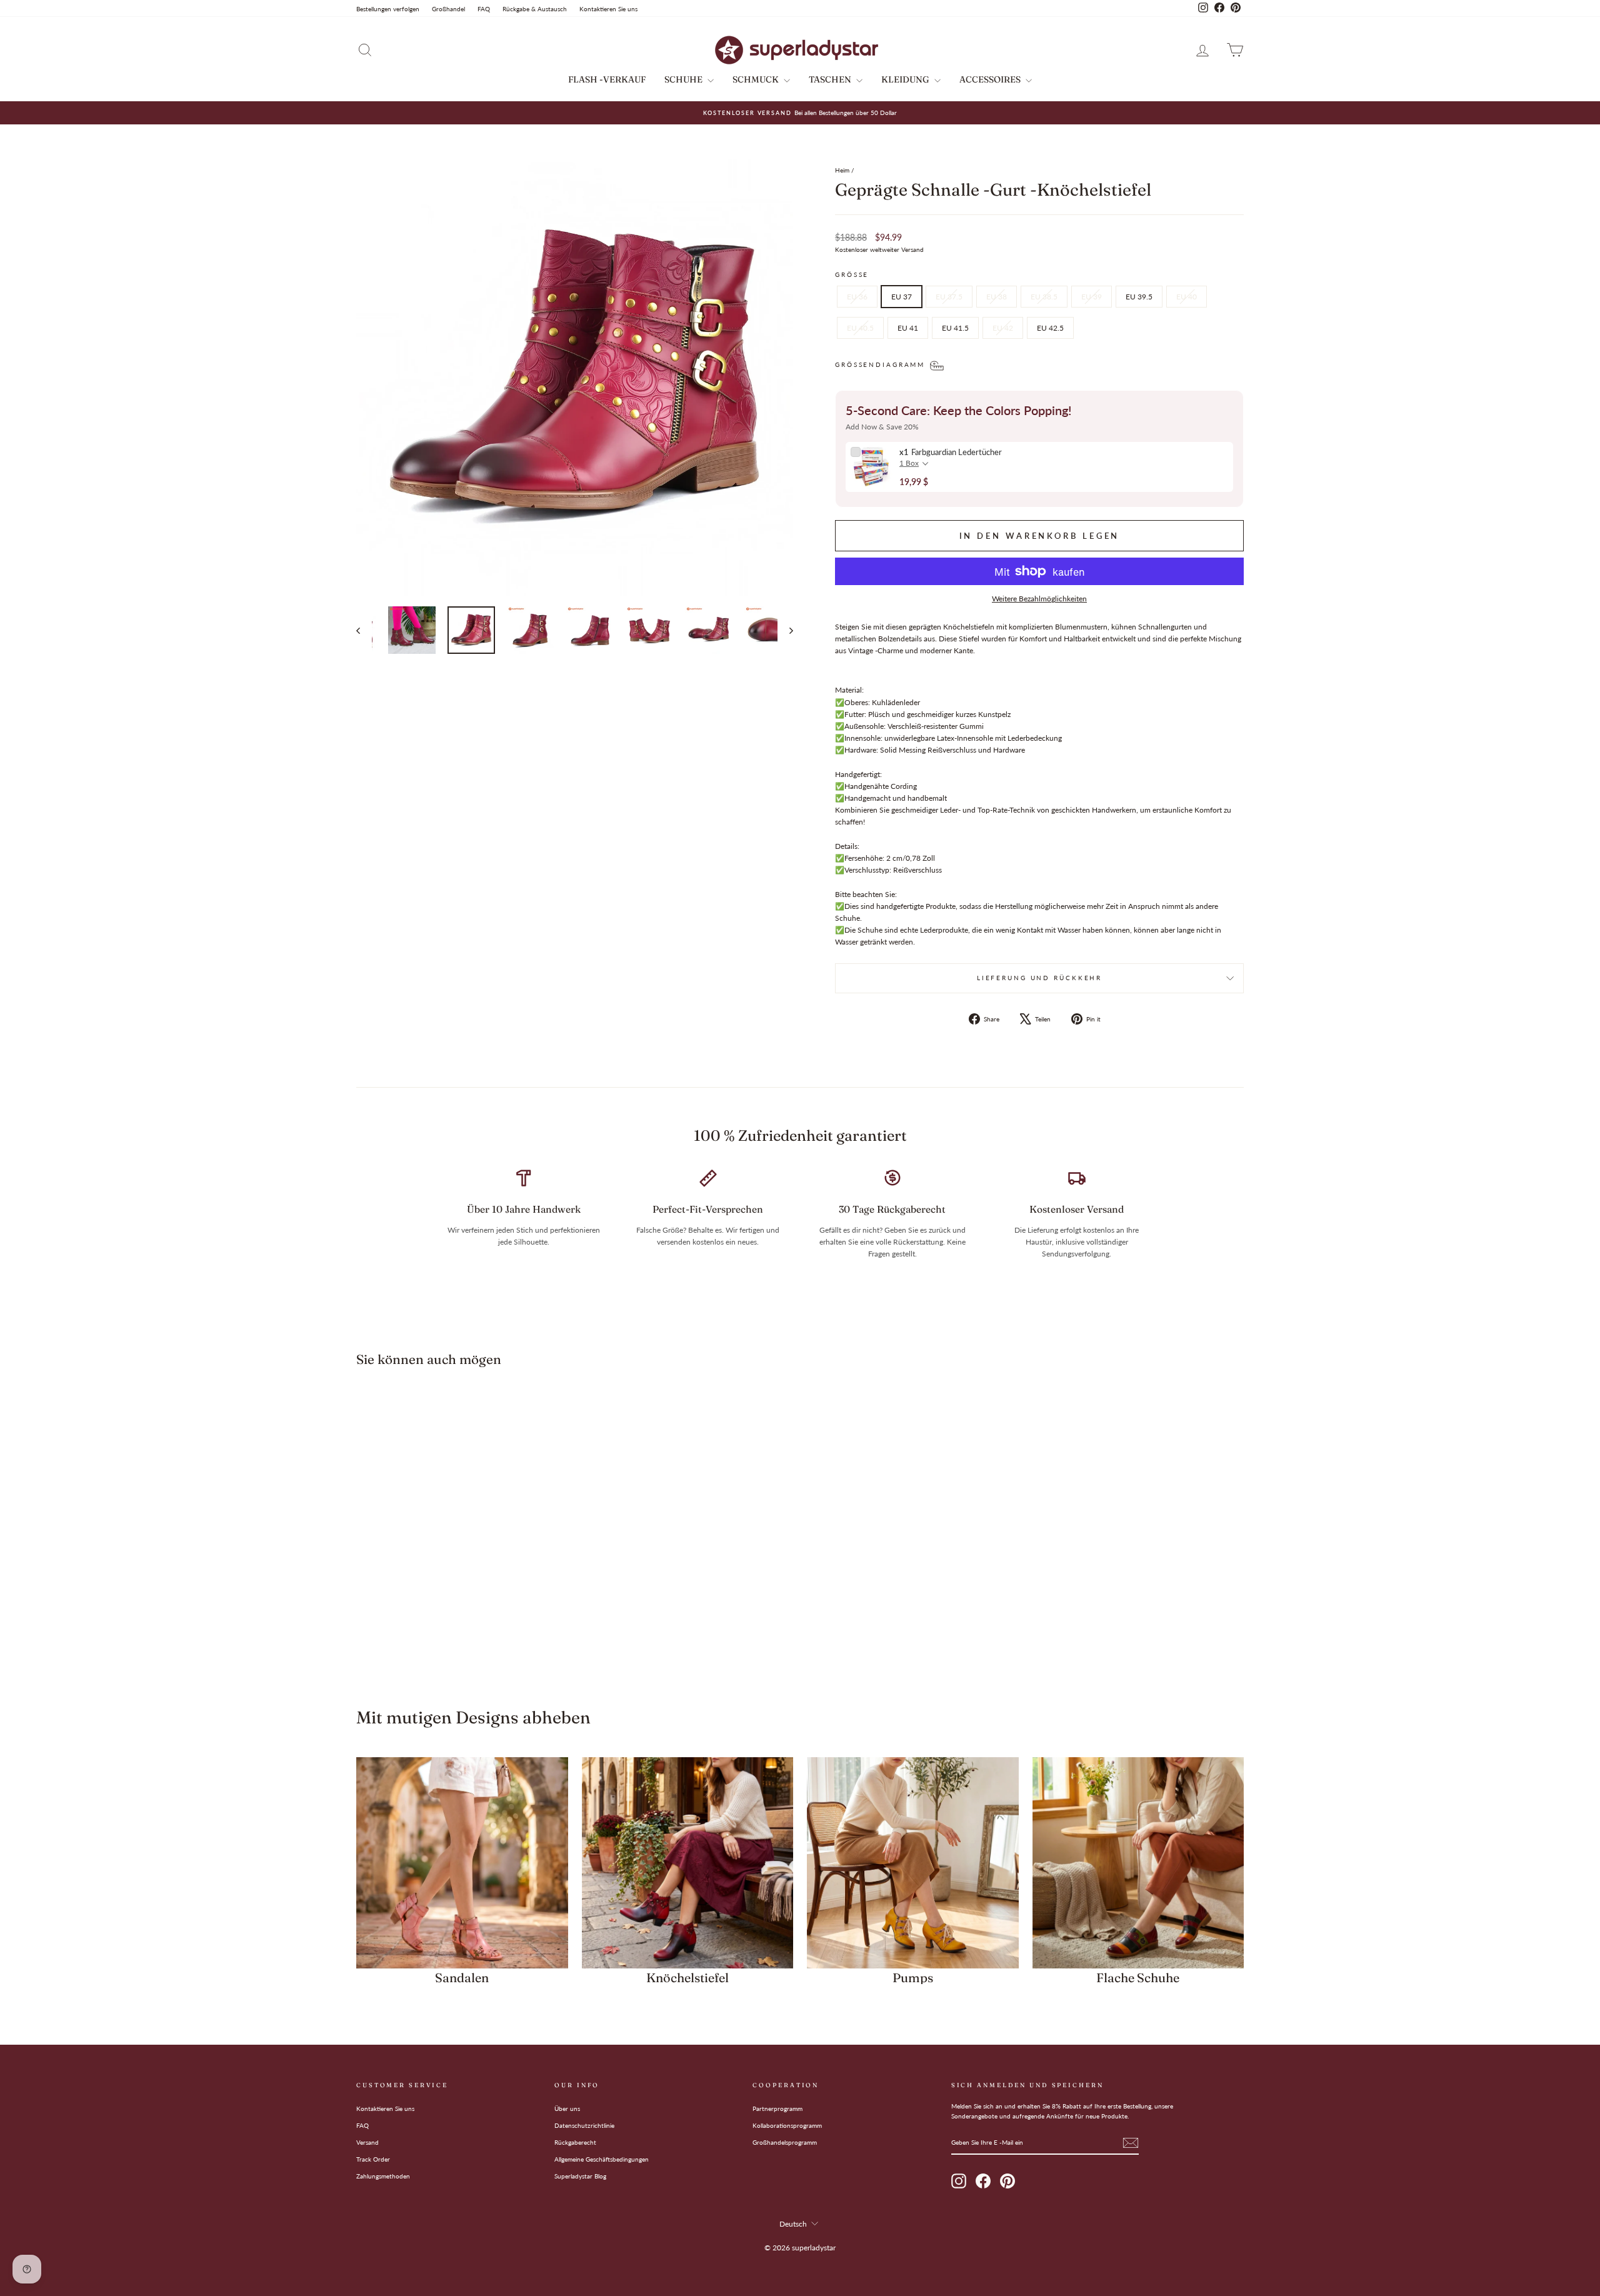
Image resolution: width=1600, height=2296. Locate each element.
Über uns (567, 2108)
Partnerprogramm (777, 2108)
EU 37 (902, 297)
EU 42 (1003, 328)
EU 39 (1092, 297)
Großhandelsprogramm (785, 2142)
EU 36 (857, 297)
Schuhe (684, 79)
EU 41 (908, 328)
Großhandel (448, 9)
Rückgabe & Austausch (535, 9)
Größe (852, 275)
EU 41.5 (955, 328)
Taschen (831, 79)
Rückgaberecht (575, 2142)
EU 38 (997, 297)
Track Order (373, 2159)
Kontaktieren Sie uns (608, 9)
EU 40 (1187, 297)
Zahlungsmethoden (383, 2176)
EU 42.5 (1050, 328)
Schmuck (757, 79)
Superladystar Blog (580, 2176)
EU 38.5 (1044, 297)
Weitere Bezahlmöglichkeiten (1039, 599)
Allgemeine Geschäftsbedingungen (602, 2159)
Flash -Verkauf (607, 79)
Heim (842, 170)
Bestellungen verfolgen (388, 9)
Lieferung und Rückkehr (1039, 978)
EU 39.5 (1139, 297)
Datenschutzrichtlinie (584, 2125)
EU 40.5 (860, 328)
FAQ (484, 9)
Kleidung (906, 79)
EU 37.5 (949, 297)
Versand (367, 2142)
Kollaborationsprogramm (787, 2125)
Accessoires (991, 79)
